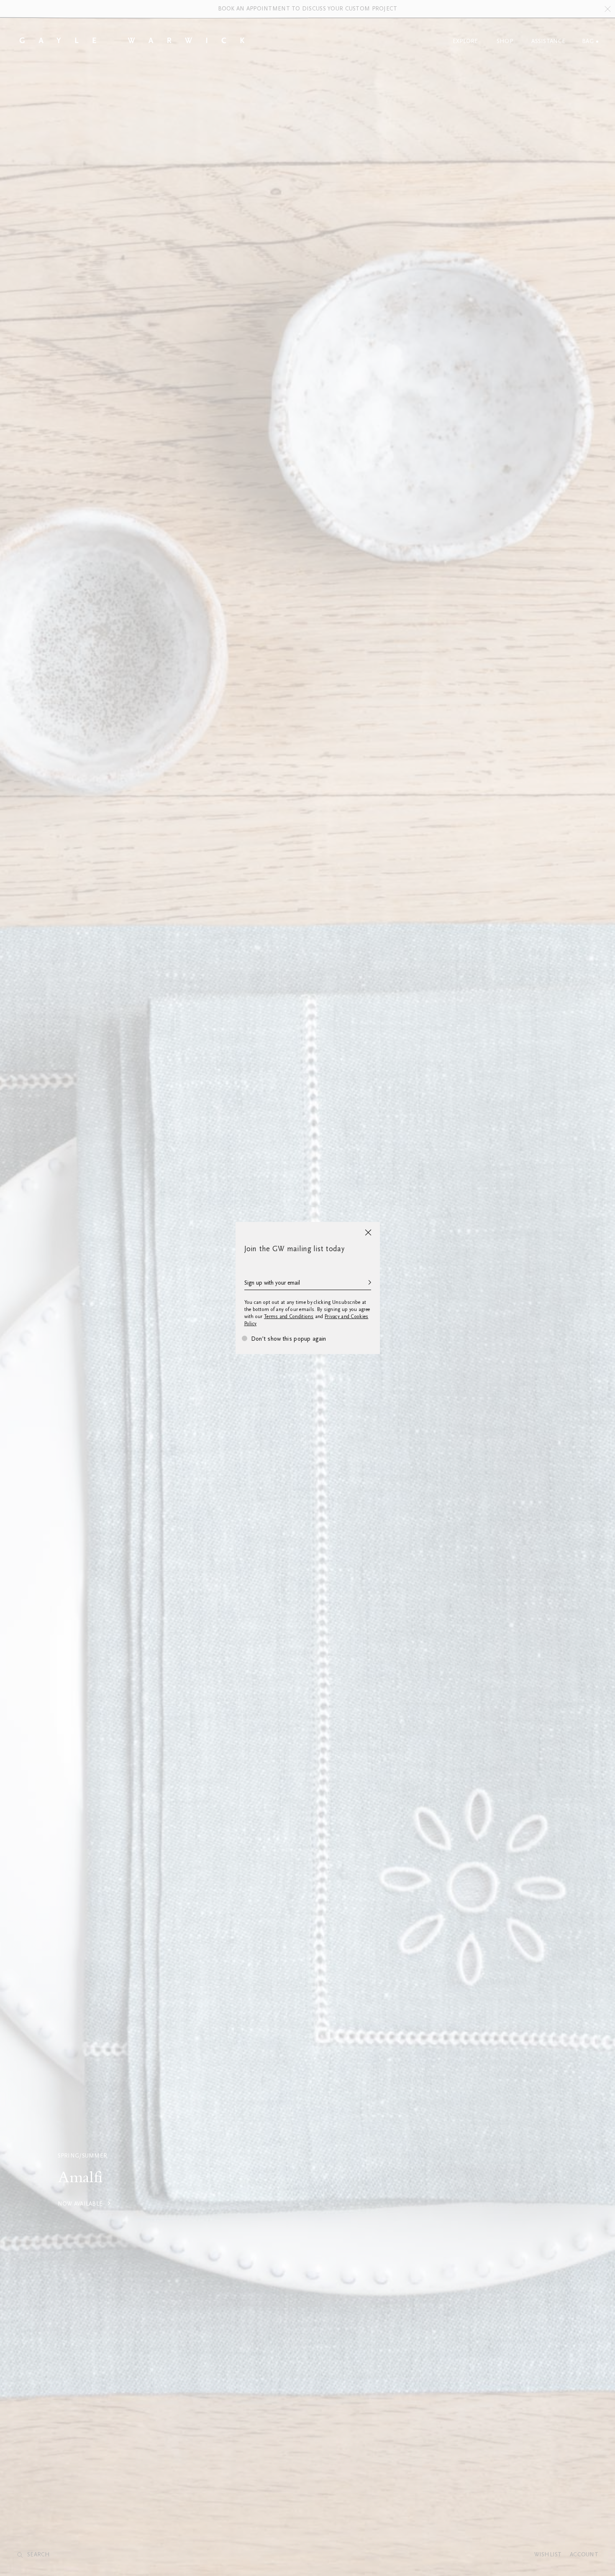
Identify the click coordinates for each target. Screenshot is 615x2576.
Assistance (548, 41)
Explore (465, 41)
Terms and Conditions (289, 1317)
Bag (588, 41)
